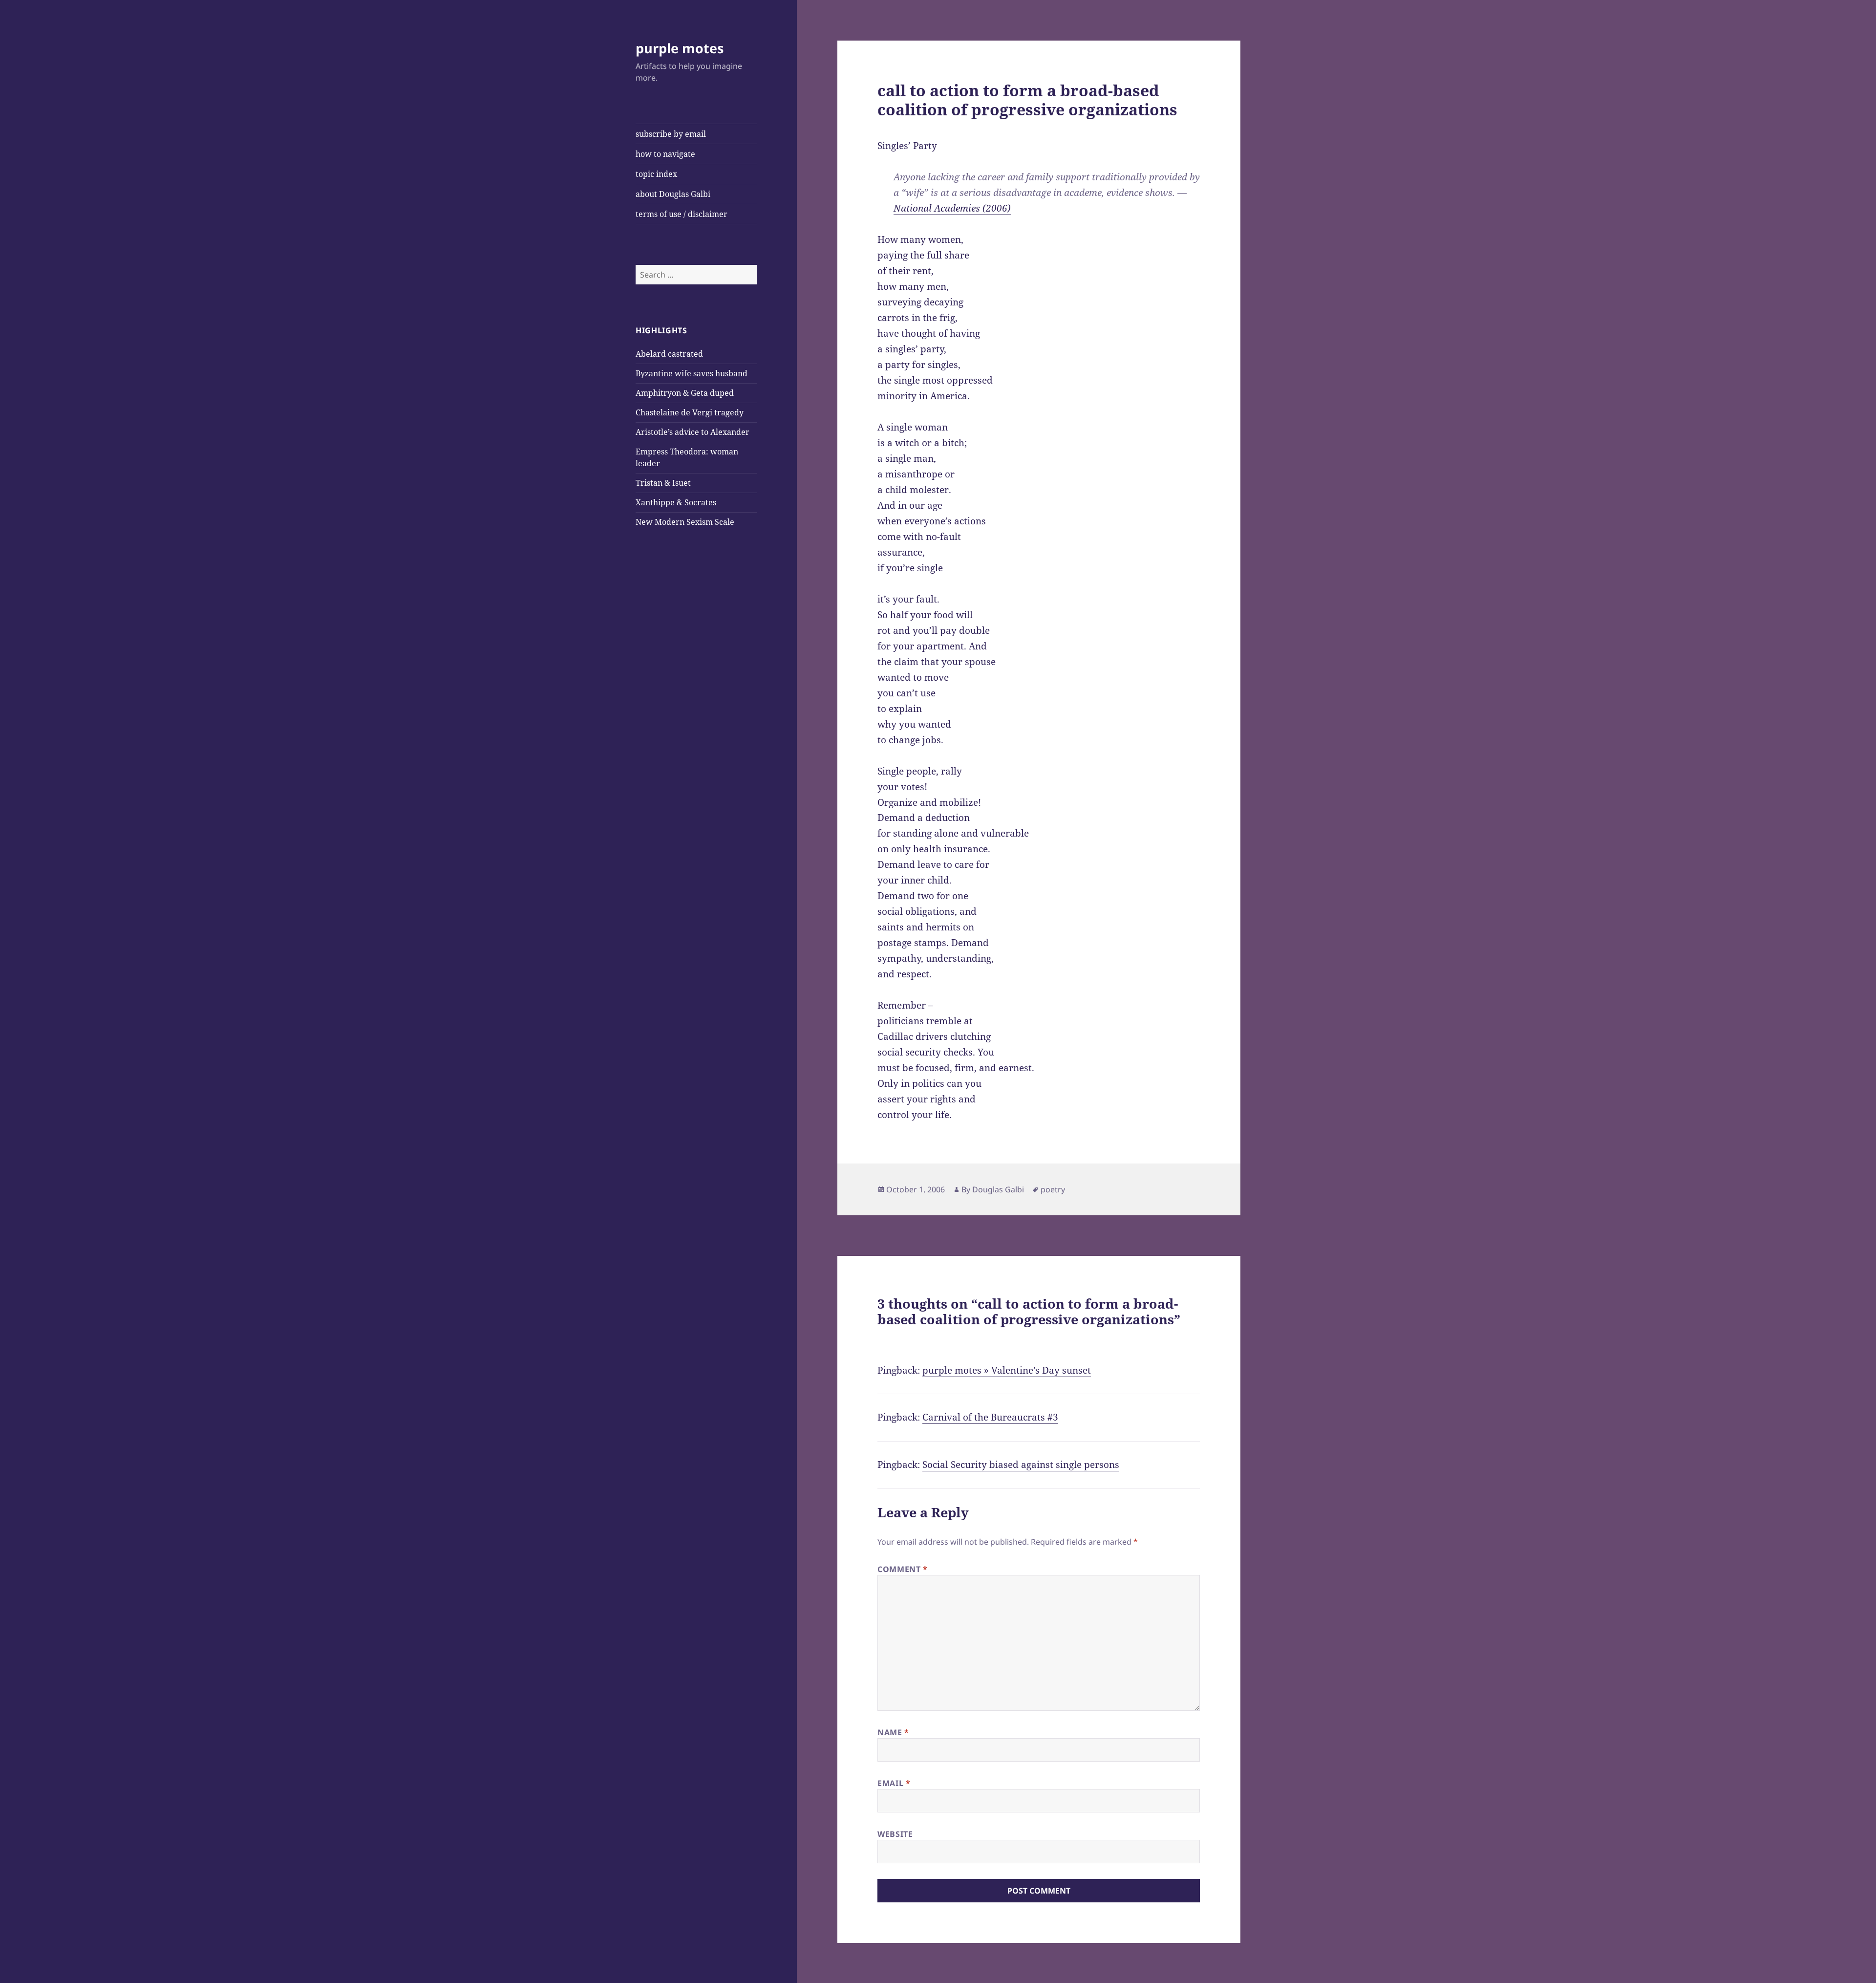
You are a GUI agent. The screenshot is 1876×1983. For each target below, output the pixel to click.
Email (894, 1783)
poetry (1053, 1189)
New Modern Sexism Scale (685, 522)
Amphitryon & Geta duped (685, 393)
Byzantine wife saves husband (692, 373)
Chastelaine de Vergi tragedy (690, 412)
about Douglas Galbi (673, 194)
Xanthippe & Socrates (676, 502)
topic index (656, 174)
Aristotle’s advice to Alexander (693, 432)
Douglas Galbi (998, 1189)
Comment (903, 1569)
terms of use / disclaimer (682, 214)
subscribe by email (671, 134)
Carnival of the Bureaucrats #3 (990, 1417)
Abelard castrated (669, 354)
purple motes (680, 48)
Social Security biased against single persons (1021, 1465)
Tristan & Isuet (663, 483)
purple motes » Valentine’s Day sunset (1007, 1370)
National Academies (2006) (952, 208)
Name (893, 1732)
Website (895, 1834)
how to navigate (665, 154)
